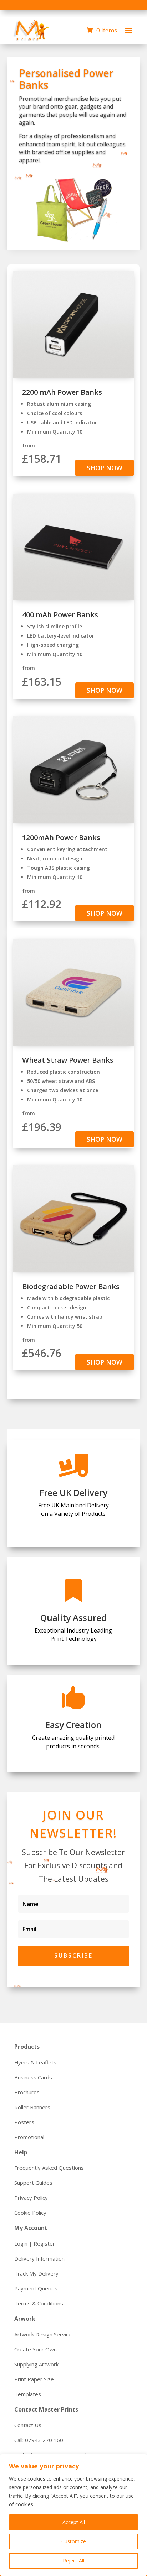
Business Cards (33, 2077)
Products (27, 2047)
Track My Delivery (36, 2273)
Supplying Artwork (36, 2364)
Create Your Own (36, 2349)
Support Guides (33, 2183)
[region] (73, 2515)
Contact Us (28, 2425)
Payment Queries (36, 2288)
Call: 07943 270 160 (39, 2440)
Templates (28, 2394)
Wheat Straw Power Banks (68, 1060)
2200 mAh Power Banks (62, 392)
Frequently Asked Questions (49, 2168)
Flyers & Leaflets (35, 2062)
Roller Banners (32, 2107)
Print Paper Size (34, 2379)
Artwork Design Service (43, 2334)
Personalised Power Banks (66, 79)
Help (21, 2152)
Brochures (27, 2092)
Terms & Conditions (39, 2303)
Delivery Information (39, 2258)
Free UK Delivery (73, 1493)
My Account (31, 2228)
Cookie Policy (30, 2213)
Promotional (29, 2137)
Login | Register (35, 2243)
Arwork (25, 2319)
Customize (74, 2541)
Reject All (73, 2561)
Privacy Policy (31, 2198)
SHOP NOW (105, 468)
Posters (24, 2122)
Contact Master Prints (46, 2409)
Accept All (74, 2522)
